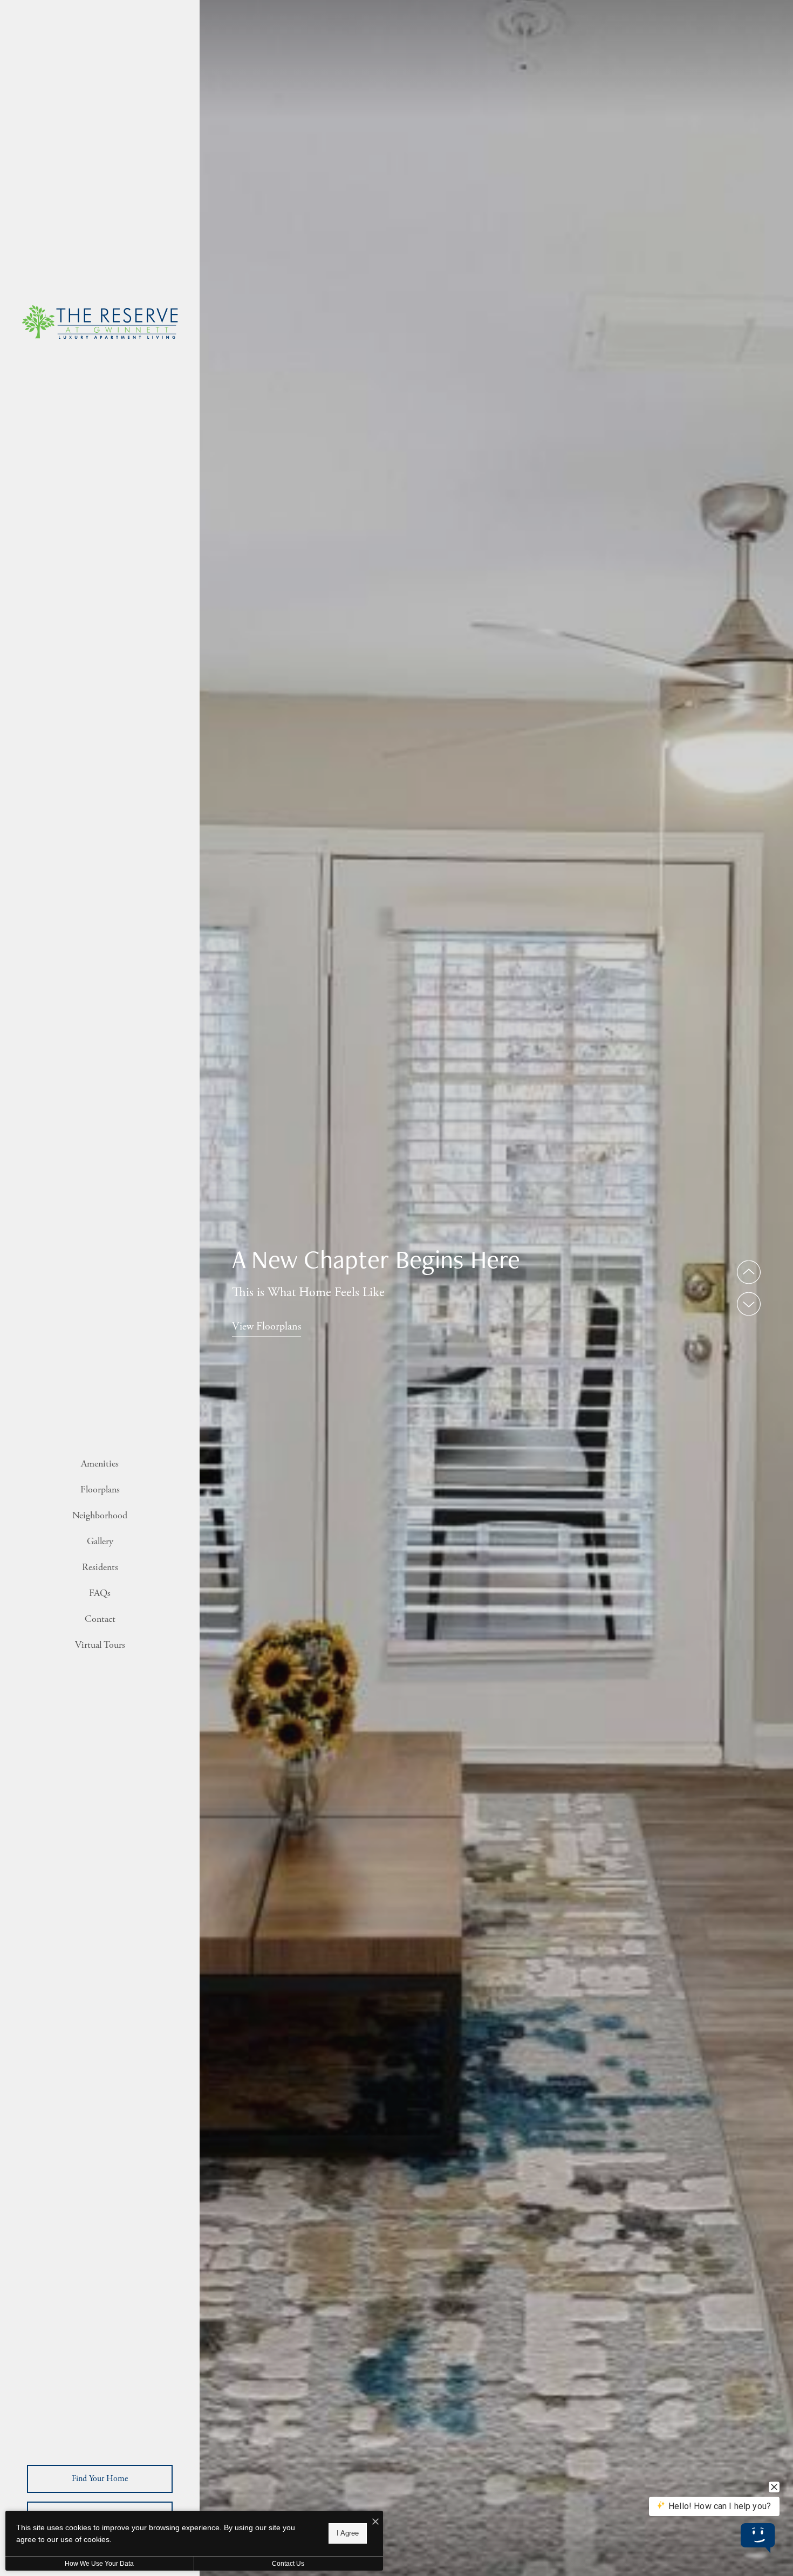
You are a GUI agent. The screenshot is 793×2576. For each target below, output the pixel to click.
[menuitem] (100, 1464)
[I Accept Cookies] (375, 2523)
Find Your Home (100, 2479)
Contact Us (288, 2564)
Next (749, 1304)
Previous (749, 1272)
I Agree (348, 2533)
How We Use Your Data (99, 2564)
